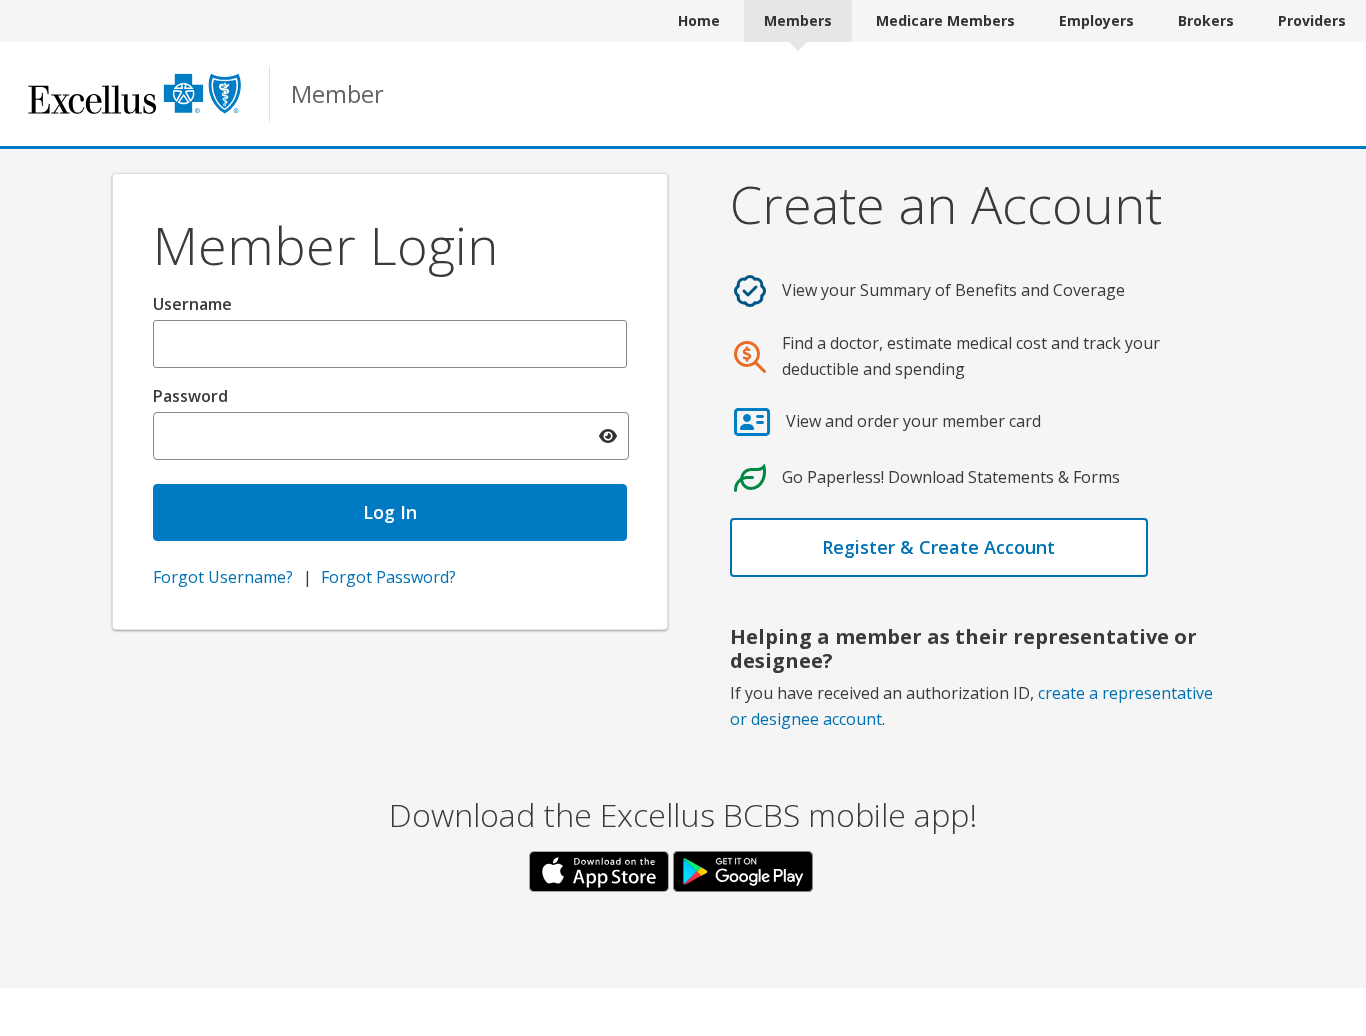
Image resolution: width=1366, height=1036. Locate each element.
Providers (1312, 20)
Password (190, 396)
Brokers (1206, 20)
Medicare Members (945, 20)
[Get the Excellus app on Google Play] (743, 870)
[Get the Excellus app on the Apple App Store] (601, 870)
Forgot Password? (388, 577)
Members (798, 20)
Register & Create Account (938, 547)
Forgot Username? (223, 577)
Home (699, 20)
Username (192, 304)
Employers (1096, 20)
